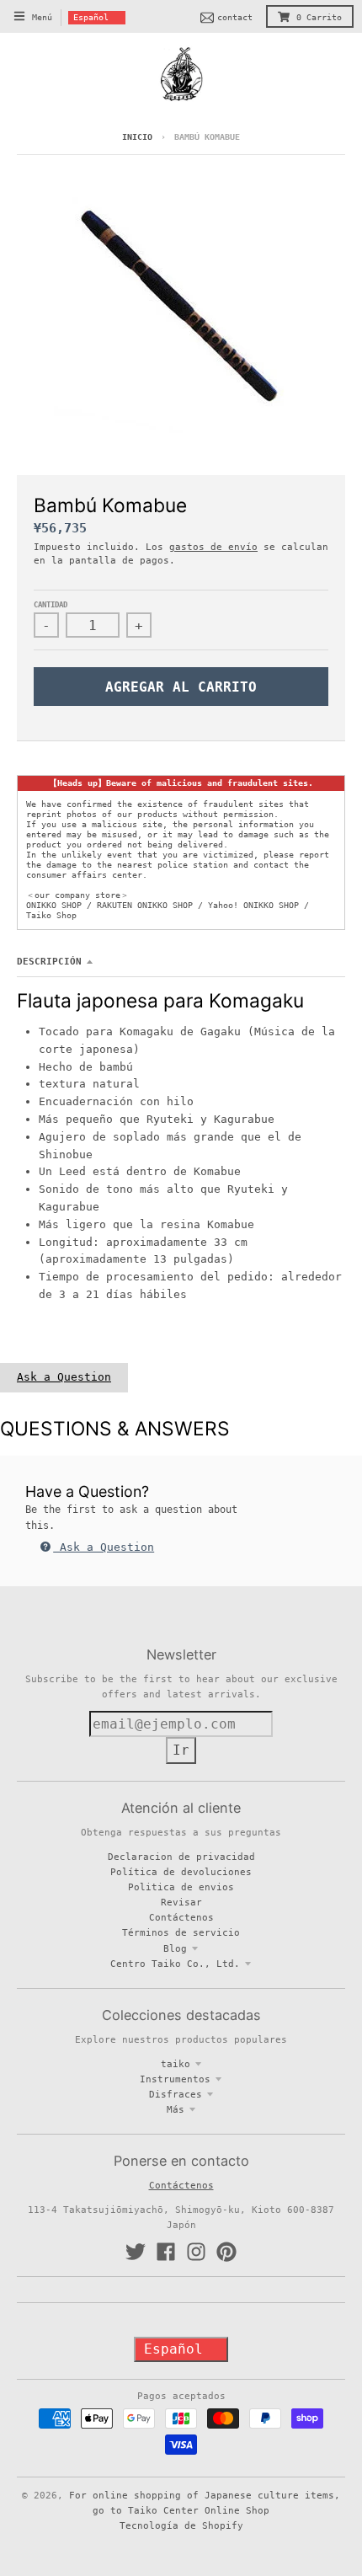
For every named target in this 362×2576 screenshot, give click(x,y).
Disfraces (176, 2094)
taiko (176, 2064)
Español (91, 17)
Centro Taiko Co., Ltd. (175, 1964)
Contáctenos (181, 1917)
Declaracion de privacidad (181, 1857)
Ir (181, 1750)
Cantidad (51, 605)
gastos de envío (213, 547)
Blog (175, 1948)
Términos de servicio (181, 1932)
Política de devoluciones (181, 1872)
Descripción (49, 961)
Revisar (181, 1902)
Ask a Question (64, 1377)
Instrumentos (175, 2079)
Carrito (319, 17)
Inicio (137, 137)
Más (176, 2109)
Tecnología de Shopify (181, 2525)
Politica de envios (181, 1887)
